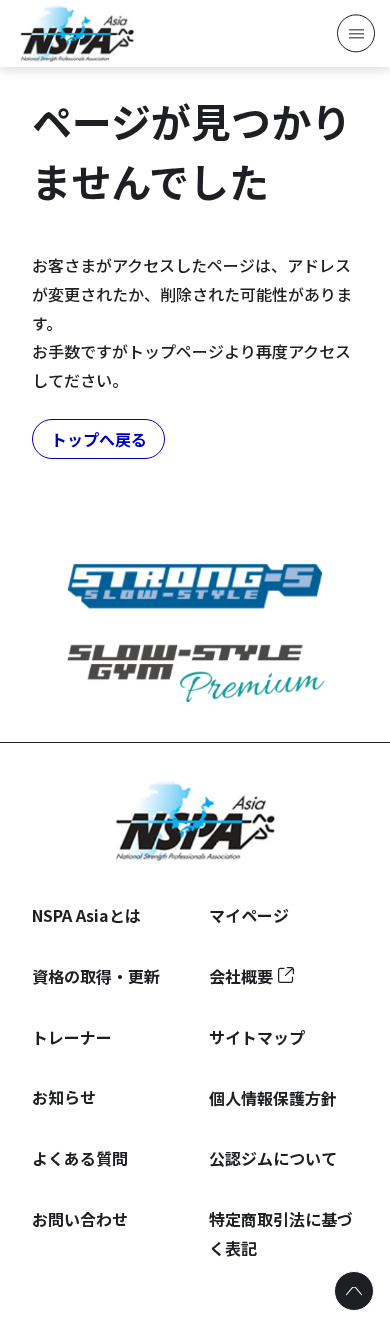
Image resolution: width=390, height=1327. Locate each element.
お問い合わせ (80, 1219)
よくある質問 (80, 1158)
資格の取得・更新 (96, 976)
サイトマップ (257, 1037)
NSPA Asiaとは (86, 915)
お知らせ (64, 1097)
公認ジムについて (273, 1158)
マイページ (249, 915)
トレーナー (72, 1037)
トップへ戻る (99, 439)
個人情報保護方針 (273, 1098)
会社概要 (241, 976)
